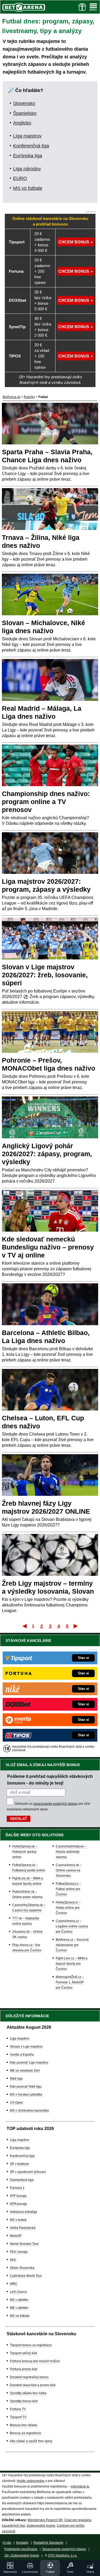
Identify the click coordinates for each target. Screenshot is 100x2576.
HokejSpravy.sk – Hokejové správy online (25, 1852)
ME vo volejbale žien (25, 2071)
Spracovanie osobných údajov (64, 2549)
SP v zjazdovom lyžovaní (28, 2172)
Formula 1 (17, 2188)
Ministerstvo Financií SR (45, 2520)
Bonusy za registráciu (25, 2433)
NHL (13, 2260)
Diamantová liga (22, 2180)
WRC (14, 2284)
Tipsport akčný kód (23, 2353)
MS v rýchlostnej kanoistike (29, 2111)
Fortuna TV (18, 2409)
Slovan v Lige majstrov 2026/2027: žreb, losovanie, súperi (45, 975)
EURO (20, 178)
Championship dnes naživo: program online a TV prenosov (46, 802)
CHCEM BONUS (74, 242)
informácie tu (80, 2486)
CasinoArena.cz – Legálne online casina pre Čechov (72, 1926)
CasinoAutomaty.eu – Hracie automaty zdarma (71, 1852)
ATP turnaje (18, 2196)
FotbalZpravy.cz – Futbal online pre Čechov (68, 1889)
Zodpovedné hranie (41, 2526)
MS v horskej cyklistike (26, 2095)
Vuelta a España (22, 2055)
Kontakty (22, 2543)
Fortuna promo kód (24, 2369)
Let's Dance (18, 2292)
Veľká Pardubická (23, 2228)
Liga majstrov (27, 136)
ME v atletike (19, 2308)
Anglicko (22, 123)
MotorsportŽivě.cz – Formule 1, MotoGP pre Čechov (70, 1982)
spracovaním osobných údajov (55, 1804)
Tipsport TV (18, 2417)
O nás (7, 2543)
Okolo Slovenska (22, 2268)
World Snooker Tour (24, 2244)
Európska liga (28, 156)
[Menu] (93, 7)
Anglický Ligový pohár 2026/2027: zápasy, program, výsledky (47, 1154)
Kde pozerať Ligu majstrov (29, 2063)
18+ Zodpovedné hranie (22, 2555)
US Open (17, 2103)
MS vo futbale (28, 188)
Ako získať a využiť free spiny (31, 2441)
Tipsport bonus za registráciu (31, 2345)
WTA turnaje (19, 2204)
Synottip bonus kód (24, 2401)
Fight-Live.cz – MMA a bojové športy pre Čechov (72, 1964)
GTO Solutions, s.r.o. (63, 2555)
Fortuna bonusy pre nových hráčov (35, 2361)
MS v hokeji (18, 2220)
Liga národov (27, 169)
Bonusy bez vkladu (24, 2425)
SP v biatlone (19, 2164)
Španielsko (25, 113)
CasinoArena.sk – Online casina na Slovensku (69, 1870)
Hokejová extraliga (23, 2212)
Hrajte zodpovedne (31, 2481)
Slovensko (24, 103)
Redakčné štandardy (48, 2543)
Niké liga (16, 2079)
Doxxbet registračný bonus (29, 2377)
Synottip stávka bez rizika (28, 2393)
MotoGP (16, 2236)
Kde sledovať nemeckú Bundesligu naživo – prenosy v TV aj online (48, 1247)
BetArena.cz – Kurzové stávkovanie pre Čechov (72, 1945)
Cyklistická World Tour (26, 2276)
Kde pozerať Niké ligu (26, 2087)
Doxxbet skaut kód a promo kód (33, 2385)
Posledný (76, 1626)
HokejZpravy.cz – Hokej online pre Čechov (68, 1908)
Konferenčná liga (31, 146)
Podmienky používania (21, 2549)
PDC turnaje (19, 2252)
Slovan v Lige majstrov (26, 2047)
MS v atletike (19, 2300)
